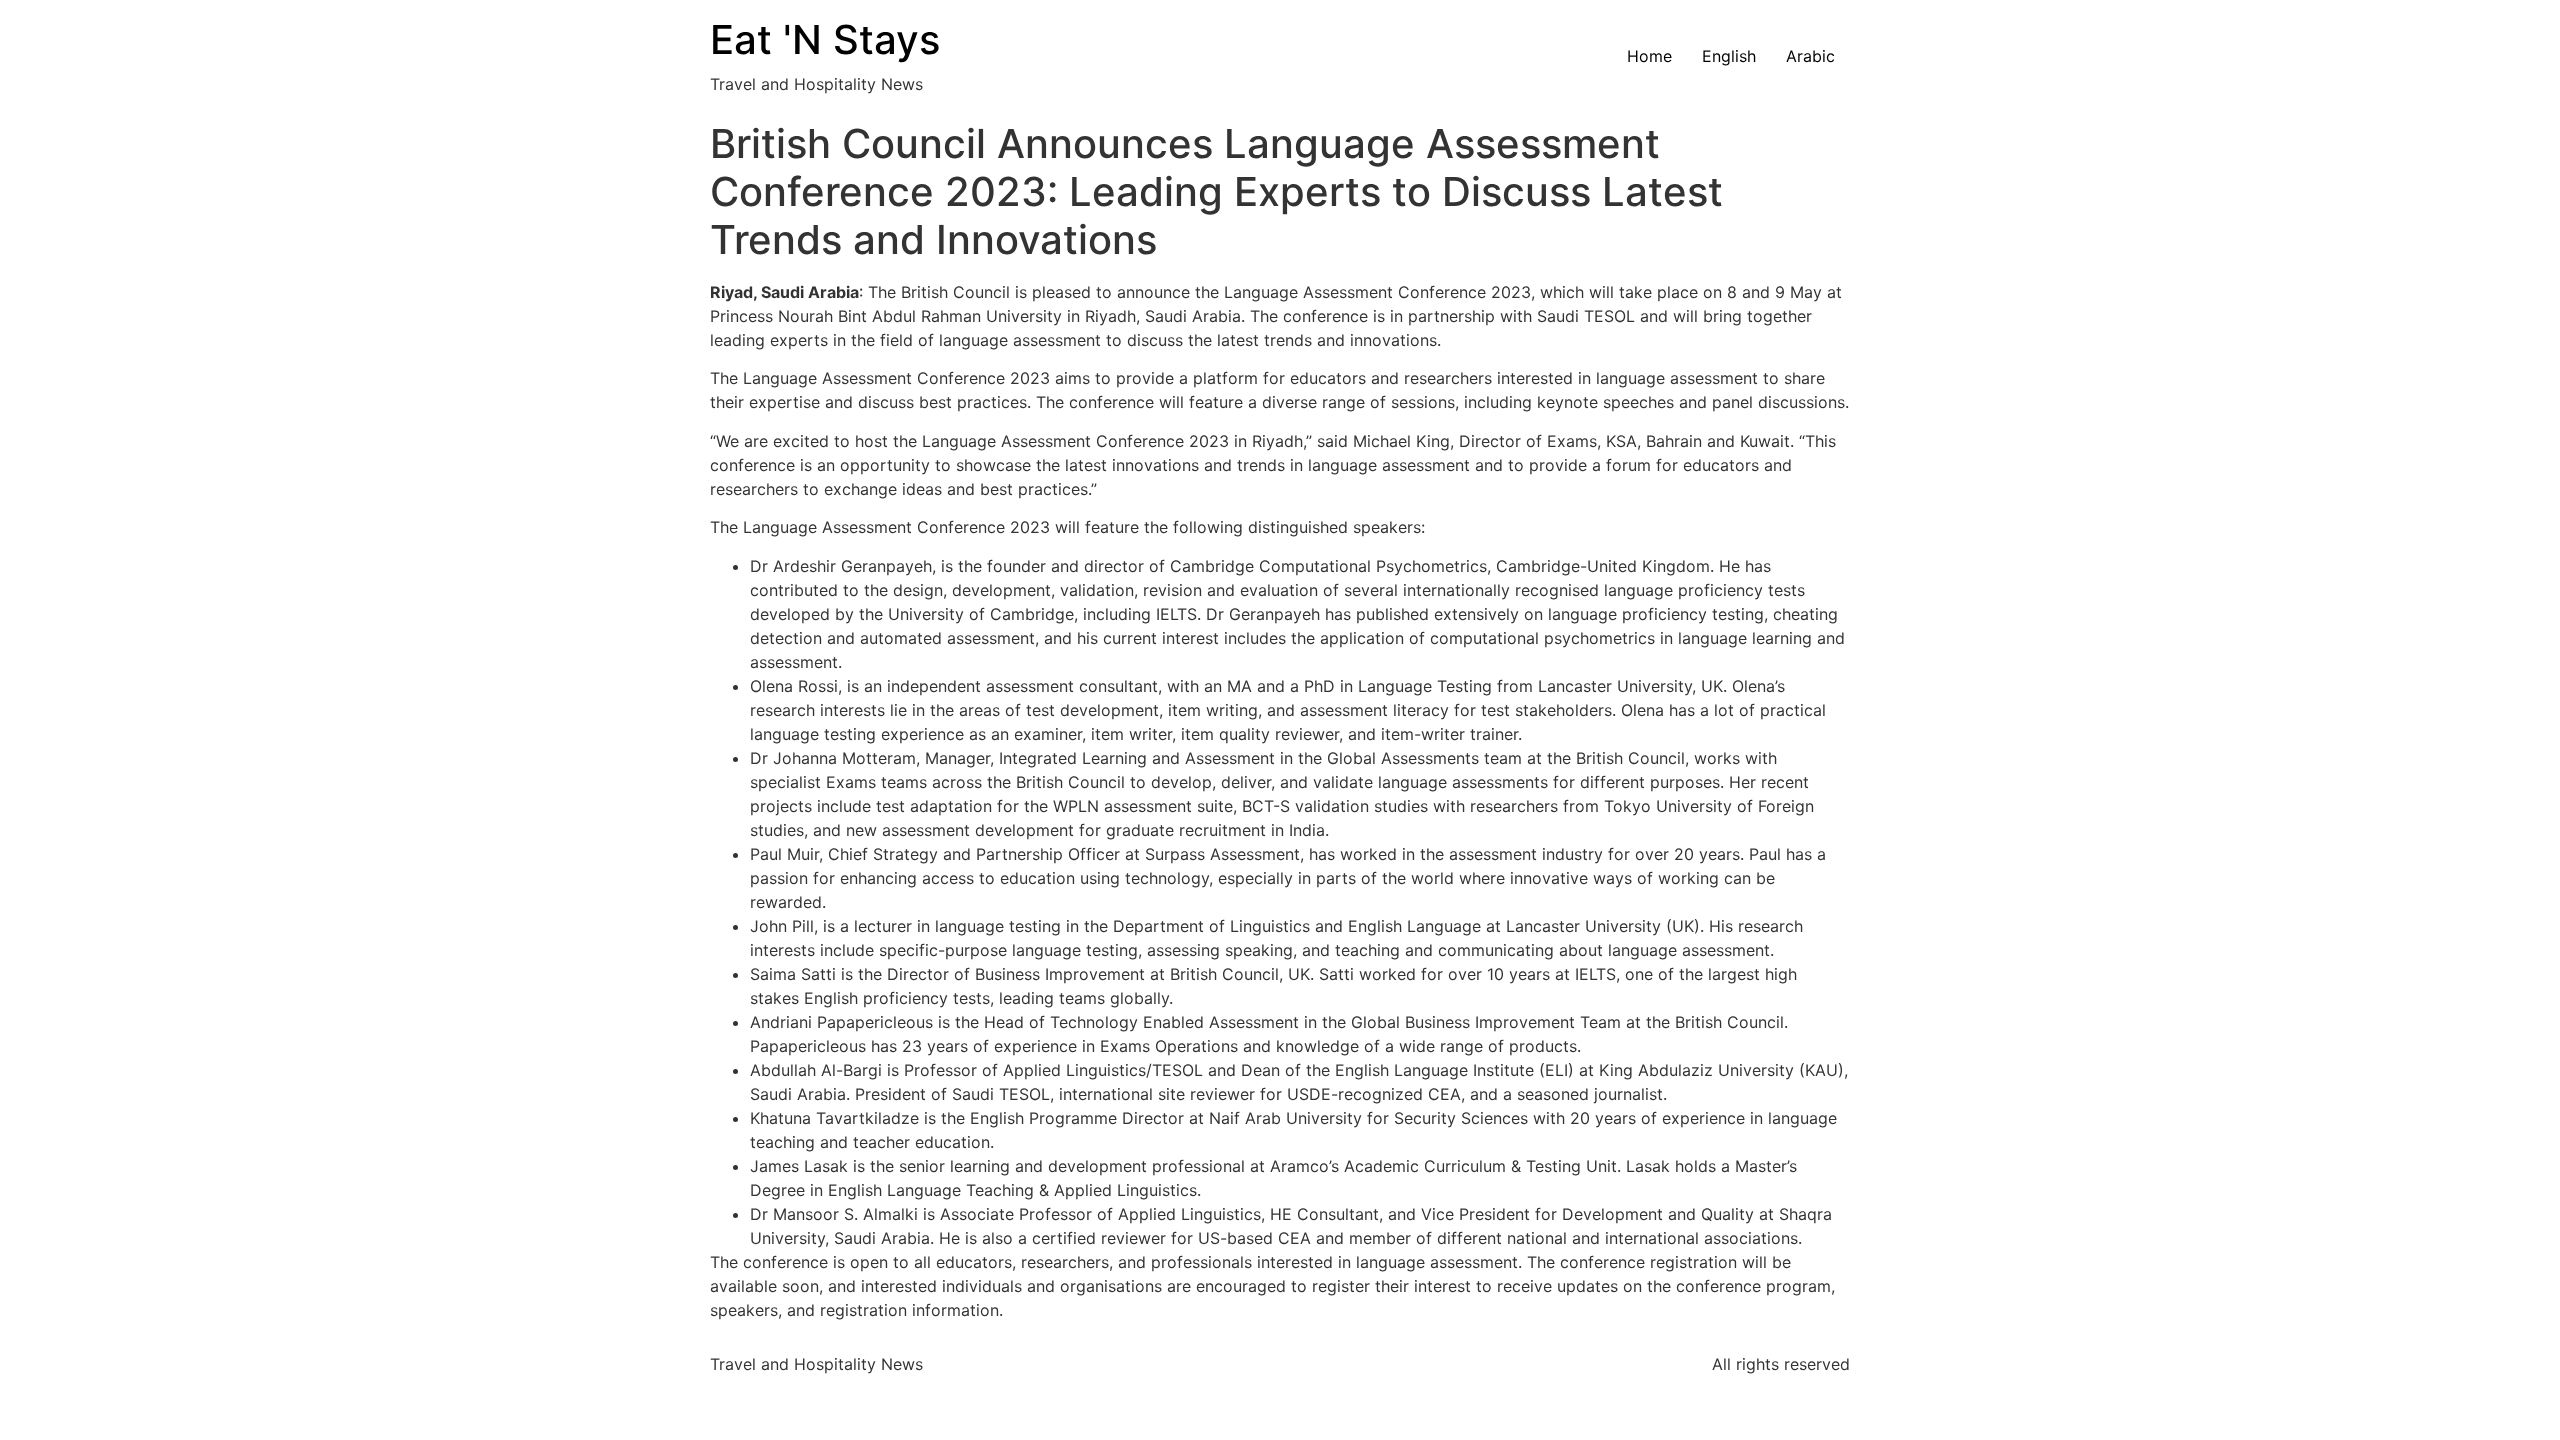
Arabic (1810, 56)
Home (1649, 56)
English (1729, 56)
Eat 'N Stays (825, 39)
